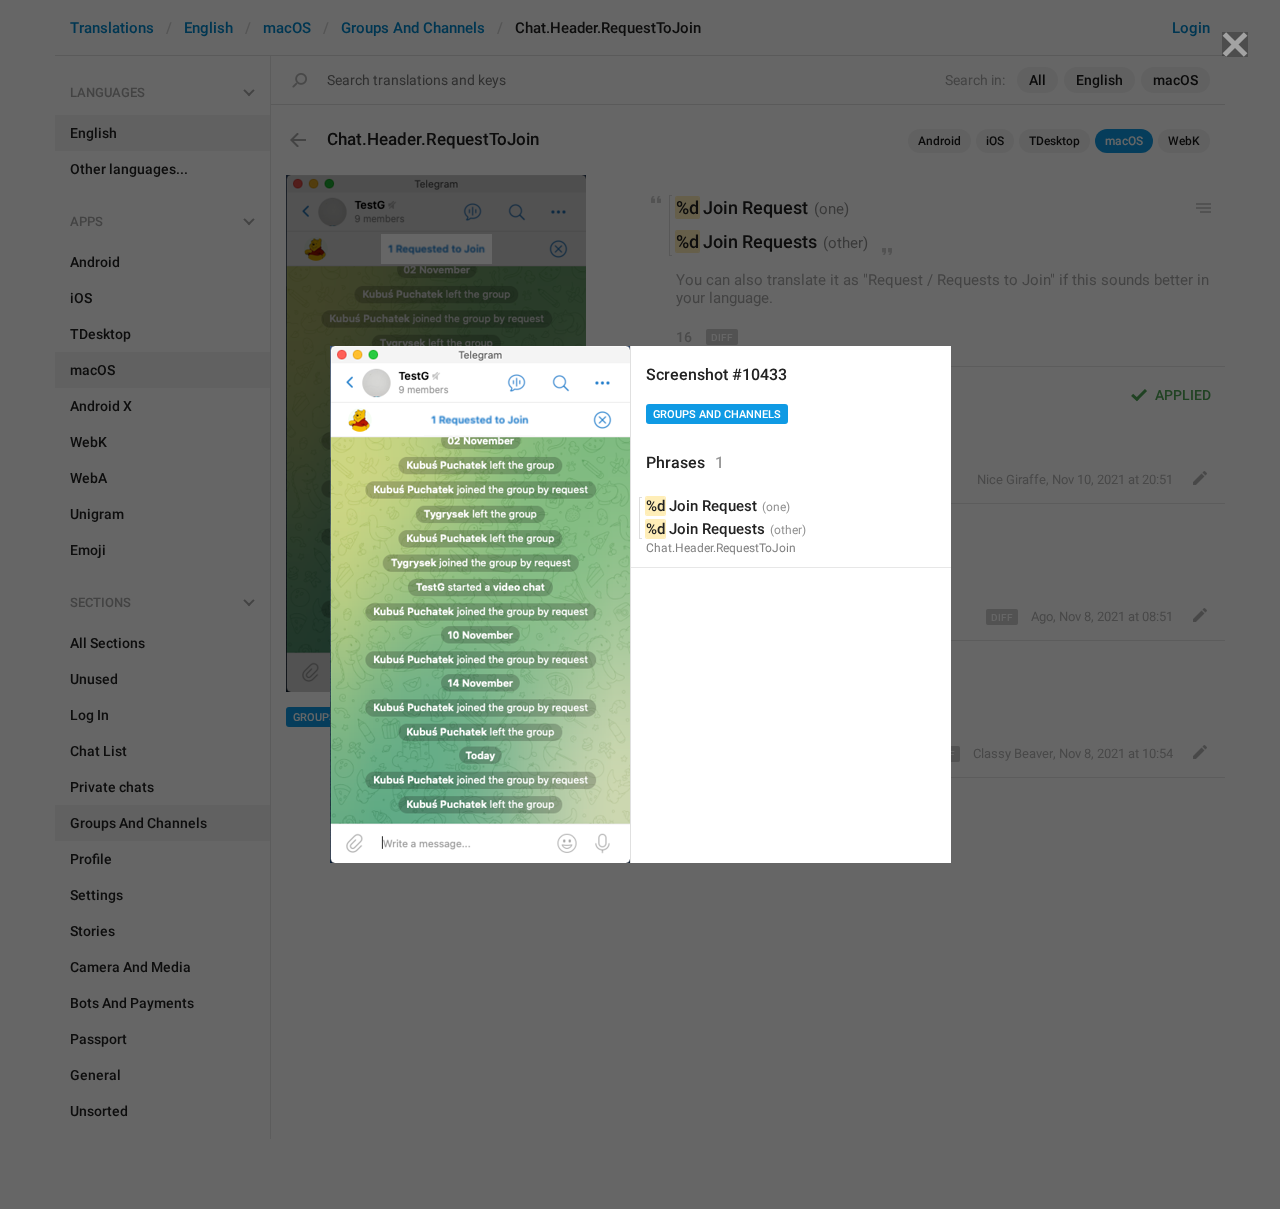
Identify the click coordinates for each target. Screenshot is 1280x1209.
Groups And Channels (717, 414)
